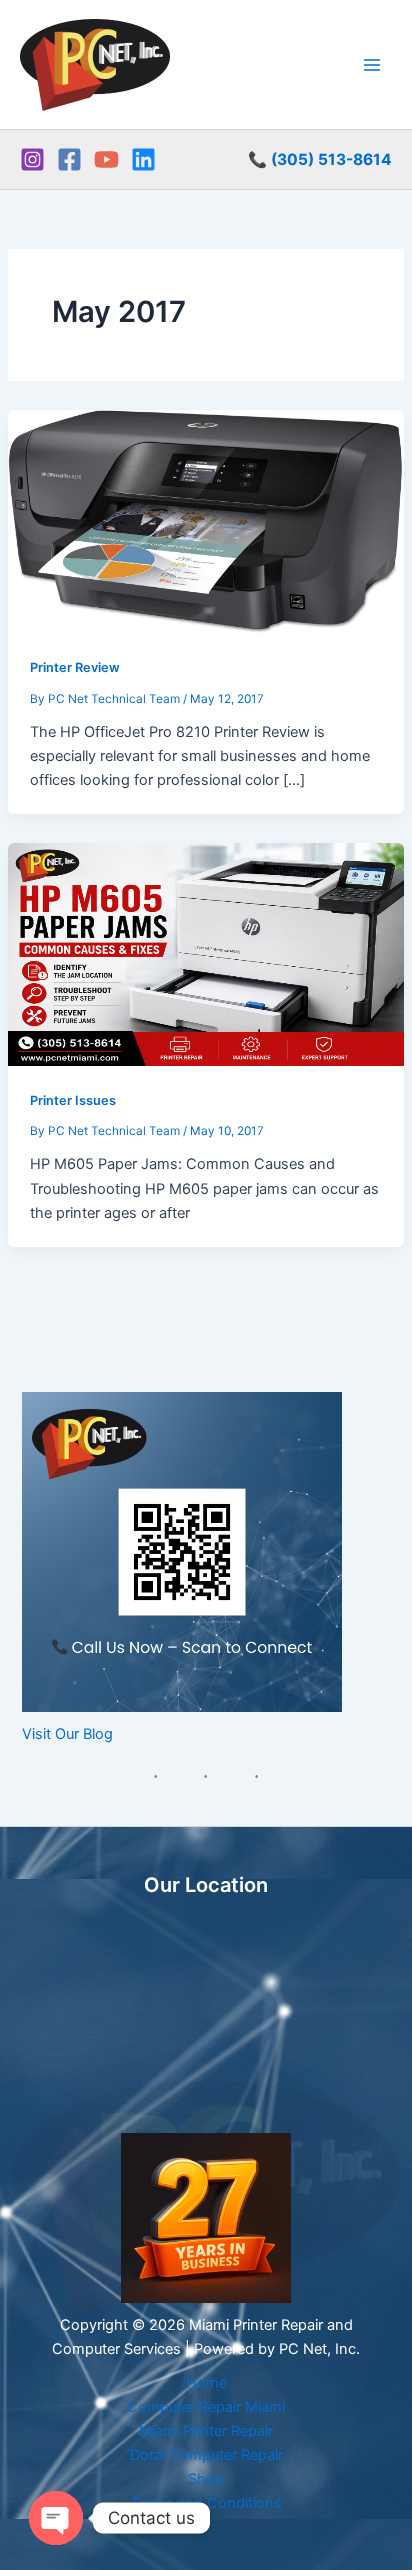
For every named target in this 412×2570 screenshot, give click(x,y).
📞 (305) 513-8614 (320, 159)
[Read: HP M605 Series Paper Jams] (206, 953)
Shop (206, 2479)
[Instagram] (32, 159)
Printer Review (75, 667)
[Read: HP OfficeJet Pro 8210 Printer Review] (206, 521)
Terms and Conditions (206, 2503)
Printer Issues (73, 1100)
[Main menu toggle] (372, 64)
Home (206, 2383)
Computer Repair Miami (206, 2407)
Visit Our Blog (67, 1734)
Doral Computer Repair (206, 2455)
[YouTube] (106, 159)
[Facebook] (69, 159)
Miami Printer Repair (206, 2431)
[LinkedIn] (143, 159)
